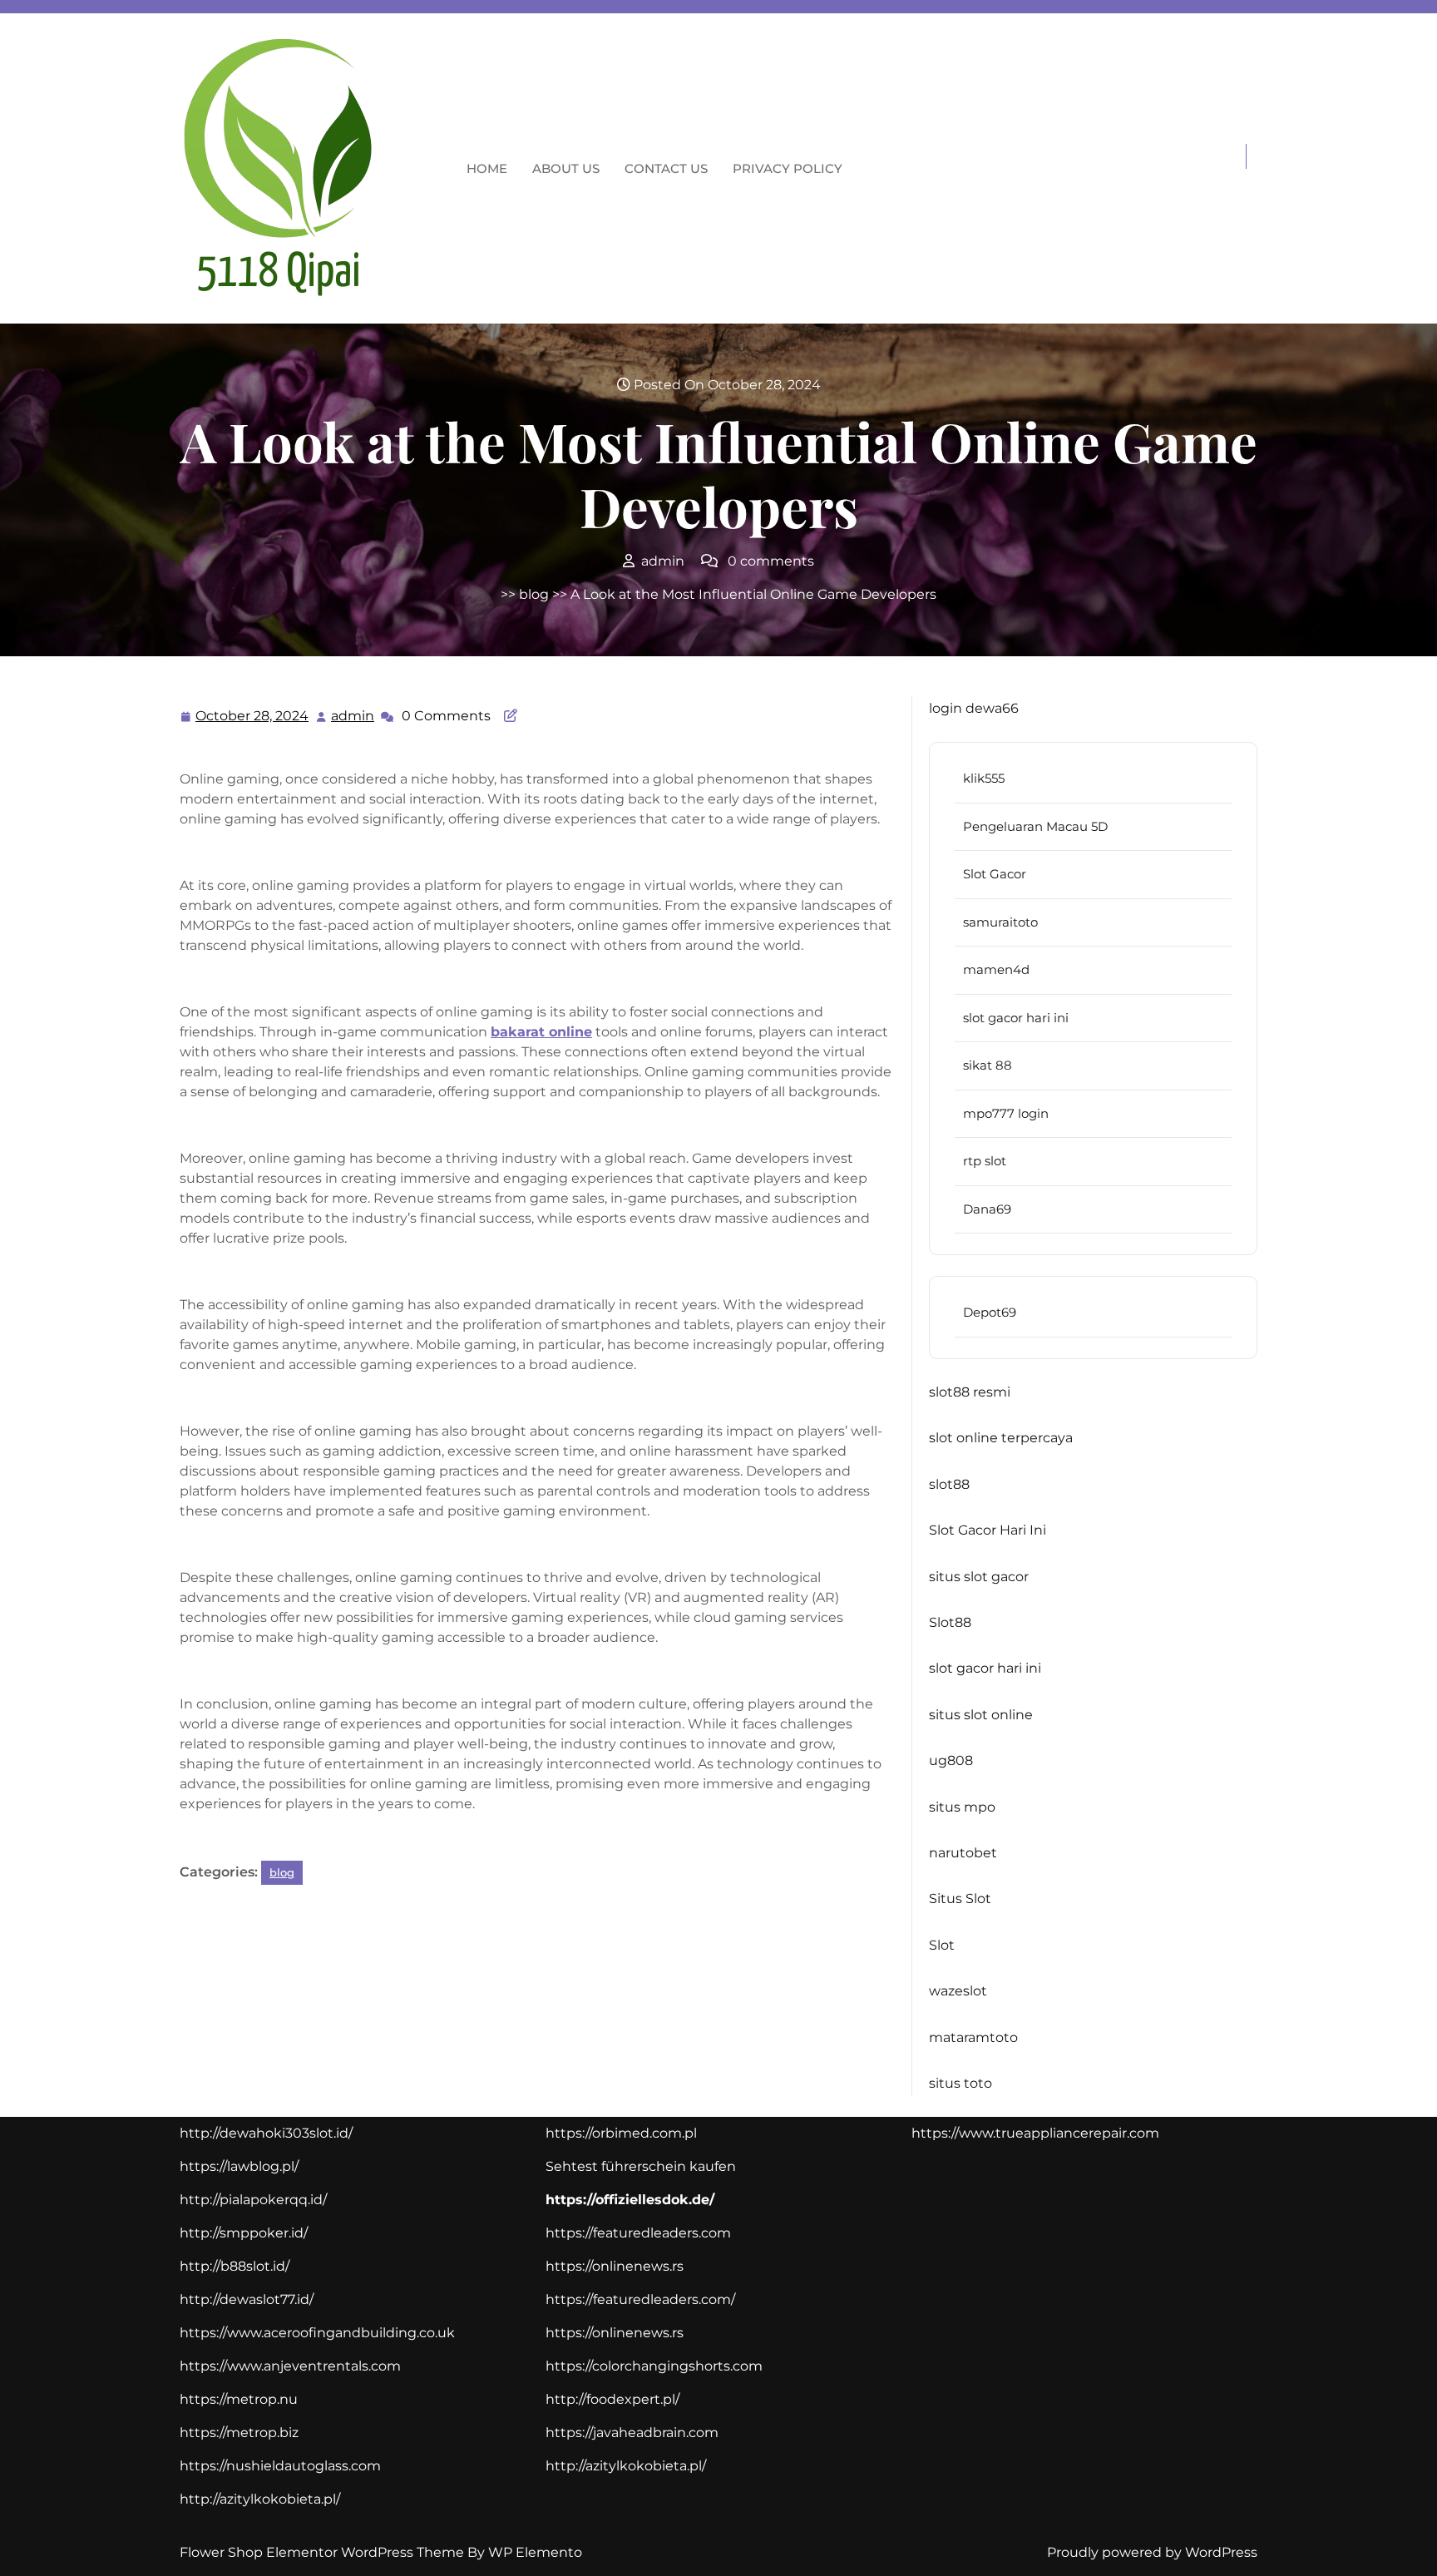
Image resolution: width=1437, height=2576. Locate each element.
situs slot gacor (979, 1577)
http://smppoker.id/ (244, 2233)
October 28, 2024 (253, 718)
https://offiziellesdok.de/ (630, 2200)
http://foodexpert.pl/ (612, 2399)
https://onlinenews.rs (615, 2266)
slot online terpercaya (1001, 1438)
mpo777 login (1006, 1113)
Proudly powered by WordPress (1152, 2552)
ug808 (951, 1760)
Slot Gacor (995, 874)
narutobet (963, 1853)
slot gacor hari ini (1016, 1018)
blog (534, 594)
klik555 (984, 778)
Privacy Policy (788, 168)
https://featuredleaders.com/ (640, 2299)
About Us (566, 168)
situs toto (960, 2083)
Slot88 (950, 1622)
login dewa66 (974, 708)
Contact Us (666, 168)
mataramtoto (973, 2037)
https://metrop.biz (239, 2433)
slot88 (949, 1484)
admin (353, 716)
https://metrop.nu (239, 2399)
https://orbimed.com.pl (621, 2133)
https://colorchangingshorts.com (654, 2366)
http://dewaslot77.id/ (247, 2299)
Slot (942, 1945)
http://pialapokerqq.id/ (253, 2200)
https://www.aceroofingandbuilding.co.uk (317, 2333)
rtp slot (985, 1161)
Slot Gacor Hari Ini (988, 1530)
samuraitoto (1000, 922)
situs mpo (962, 1807)
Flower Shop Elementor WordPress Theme (323, 2552)
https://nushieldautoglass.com (280, 2466)
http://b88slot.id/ (235, 2266)
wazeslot (958, 1991)
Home (487, 168)
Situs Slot (960, 1899)
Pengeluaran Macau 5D (1035, 826)
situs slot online (981, 1715)
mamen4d (996, 969)
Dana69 (987, 1209)
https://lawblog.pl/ (239, 2166)
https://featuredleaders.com (638, 2233)
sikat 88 (988, 1065)
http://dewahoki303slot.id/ (266, 2133)
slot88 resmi (970, 1392)
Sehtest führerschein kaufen (641, 2166)
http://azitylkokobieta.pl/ (260, 2499)
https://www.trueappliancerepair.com (1035, 2133)
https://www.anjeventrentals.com (290, 2366)
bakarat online (541, 1032)
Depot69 (990, 1312)
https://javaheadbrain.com (632, 2433)
